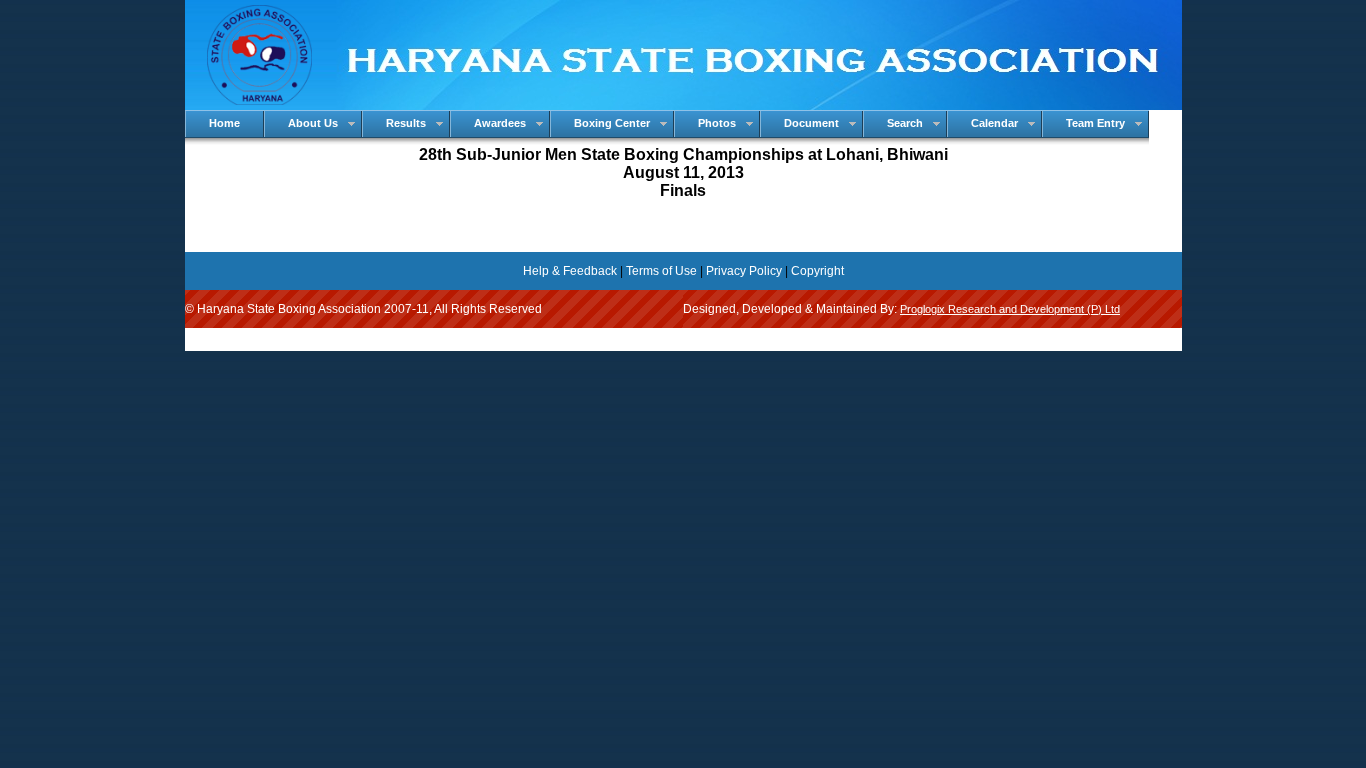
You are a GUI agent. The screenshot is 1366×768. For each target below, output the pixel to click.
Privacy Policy (744, 271)
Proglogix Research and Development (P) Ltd (1010, 309)
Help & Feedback (570, 271)
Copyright (817, 271)
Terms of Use (661, 271)
